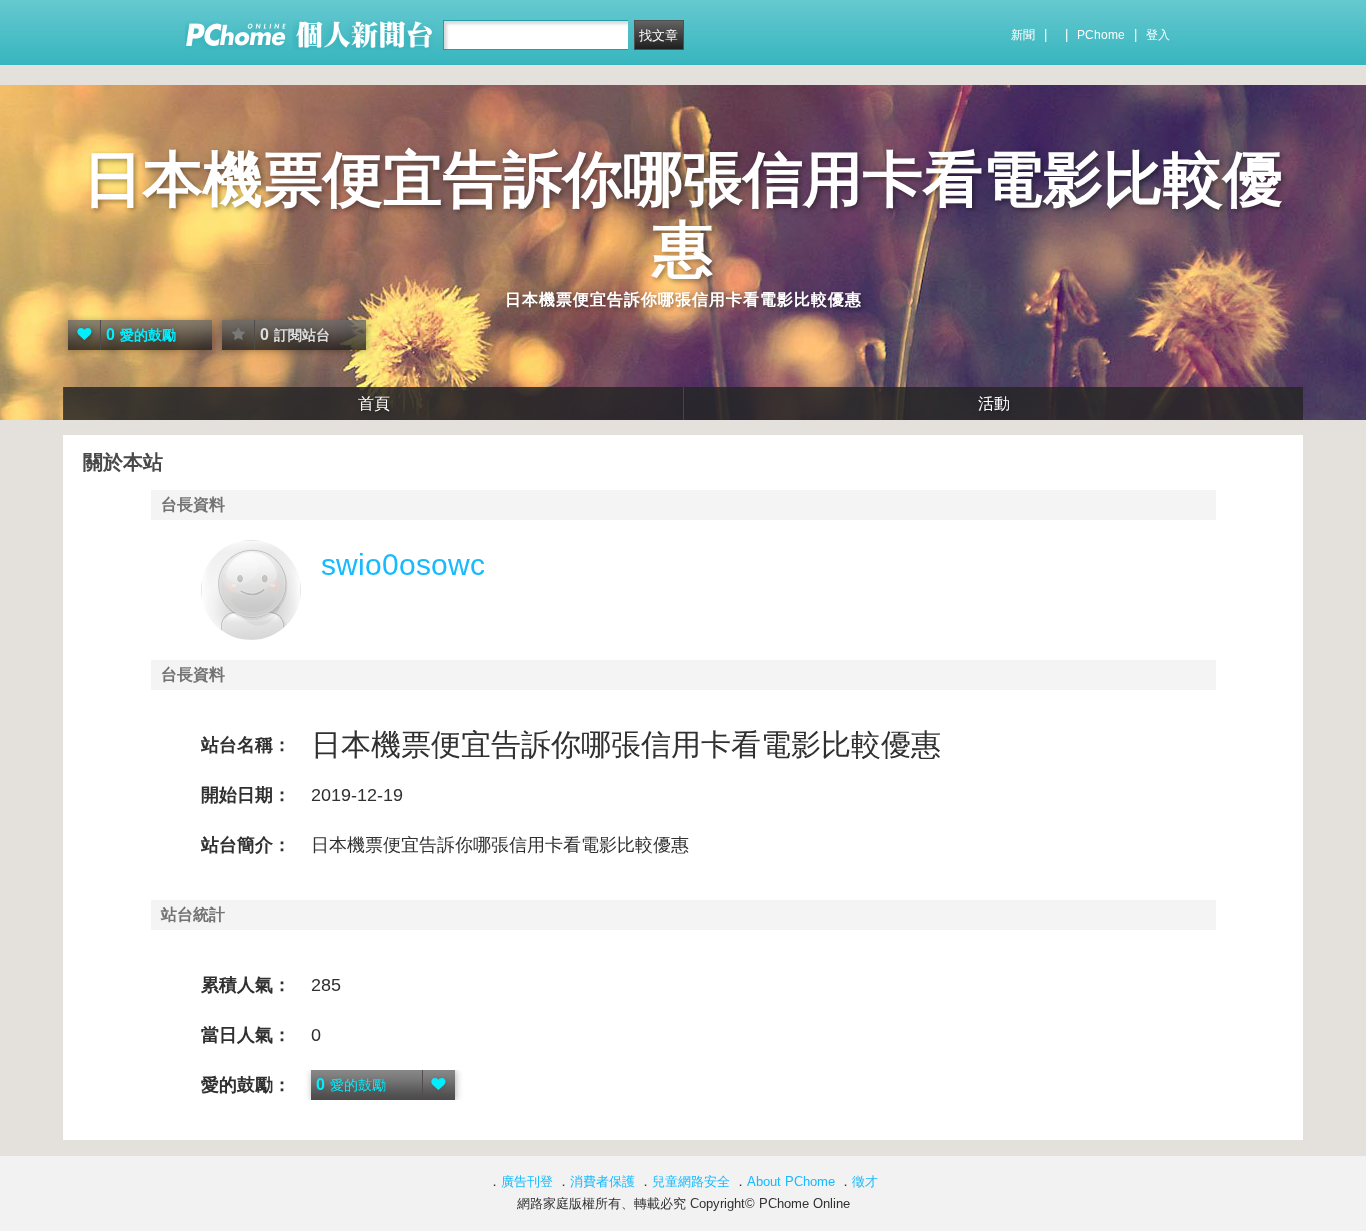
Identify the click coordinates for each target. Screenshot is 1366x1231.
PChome (1101, 35)
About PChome (791, 1181)
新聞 (1023, 35)
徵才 (865, 1181)
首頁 (374, 403)
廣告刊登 (527, 1181)
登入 (1158, 35)
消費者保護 (602, 1181)
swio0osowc (403, 564)
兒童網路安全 (691, 1181)
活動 (994, 403)
